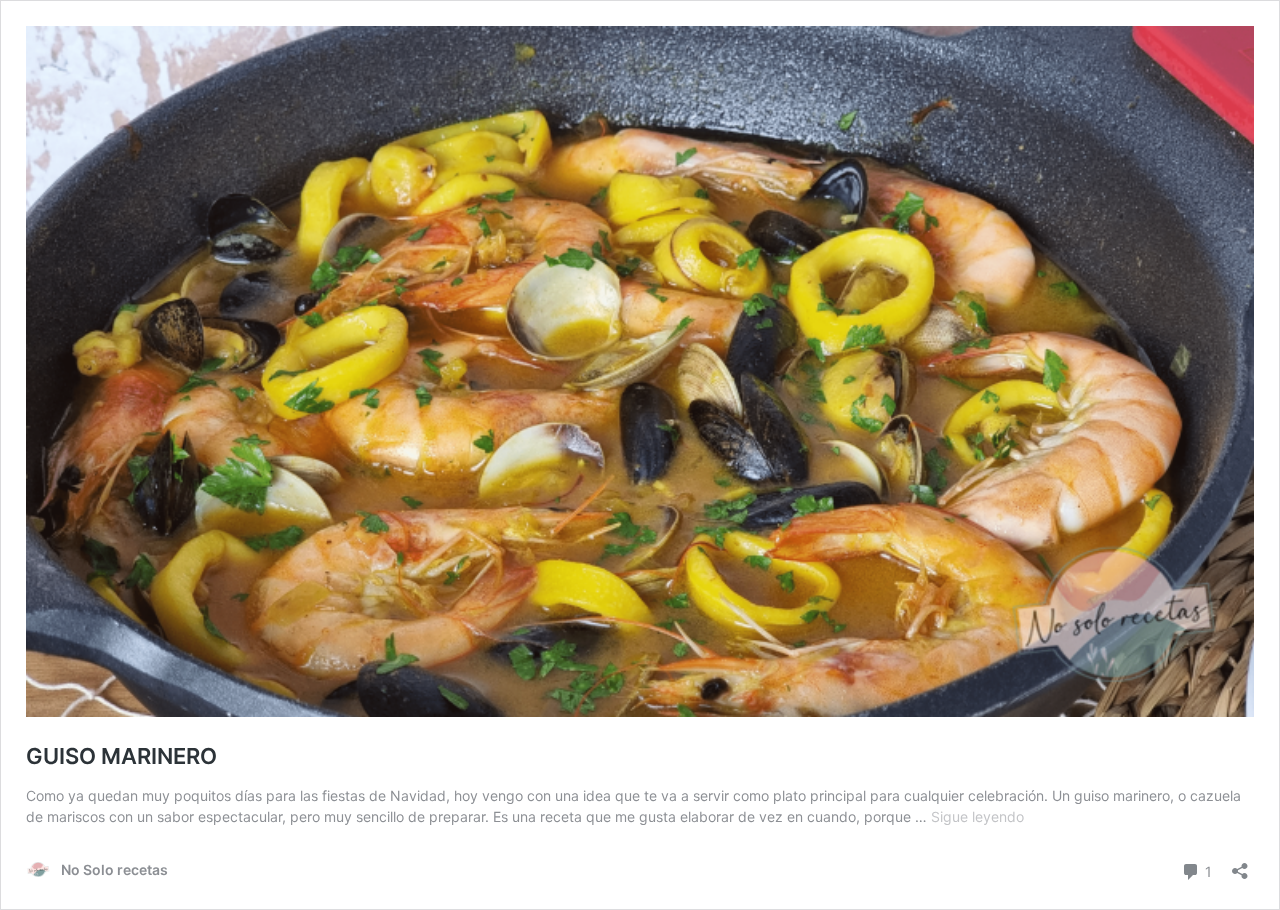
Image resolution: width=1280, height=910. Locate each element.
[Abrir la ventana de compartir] (1240, 864)
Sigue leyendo (977, 816)
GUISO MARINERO (121, 756)
